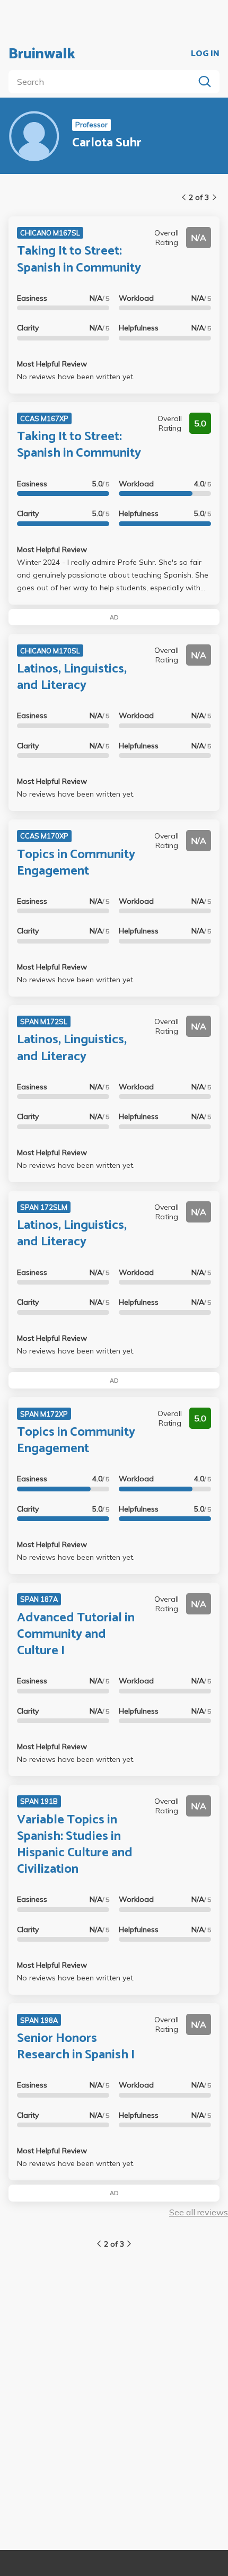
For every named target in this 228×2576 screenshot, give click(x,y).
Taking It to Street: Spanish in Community (79, 259)
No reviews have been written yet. (76, 377)
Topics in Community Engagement (76, 863)
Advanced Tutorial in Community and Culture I (76, 1634)
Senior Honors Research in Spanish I (76, 2047)
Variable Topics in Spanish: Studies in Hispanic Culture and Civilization (75, 1845)
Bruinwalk (42, 54)
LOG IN (205, 54)
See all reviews (199, 2212)
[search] (103, 82)
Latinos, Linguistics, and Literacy (72, 677)
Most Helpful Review (52, 364)
